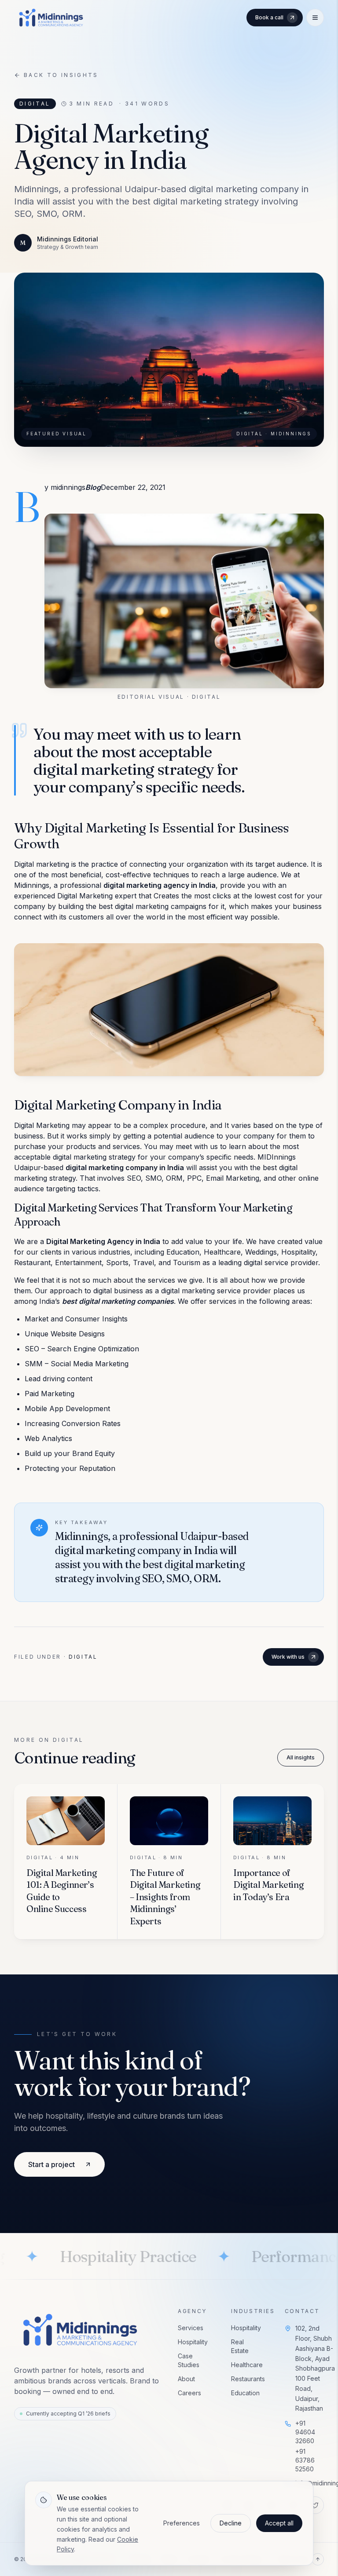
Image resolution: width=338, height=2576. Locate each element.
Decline (231, 2523)
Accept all (279, 2523)
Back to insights (61, 75)
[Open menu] (315, 18)
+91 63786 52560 (305, 2460)
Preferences (182, 2523)
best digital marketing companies (118, 1301)
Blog (93, 487)
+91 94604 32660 (305, 2432)
